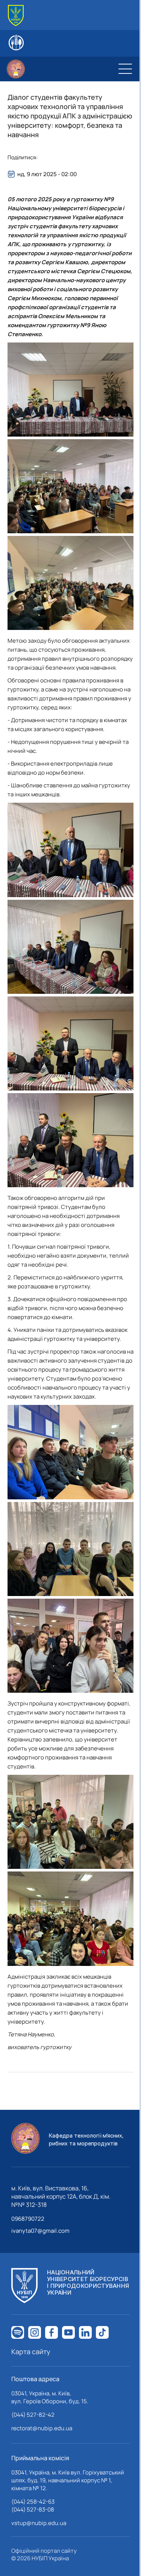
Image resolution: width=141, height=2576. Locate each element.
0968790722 (28, 2219)
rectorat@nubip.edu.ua (42, 2428)
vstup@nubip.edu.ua (39, 2523)
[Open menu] (125, 69)
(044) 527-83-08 (33, 2509)
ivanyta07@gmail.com (40, 2231)
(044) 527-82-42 (33, 2415)
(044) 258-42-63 (33, 2502)
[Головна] (16, 16)
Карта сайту (31, 2352)
